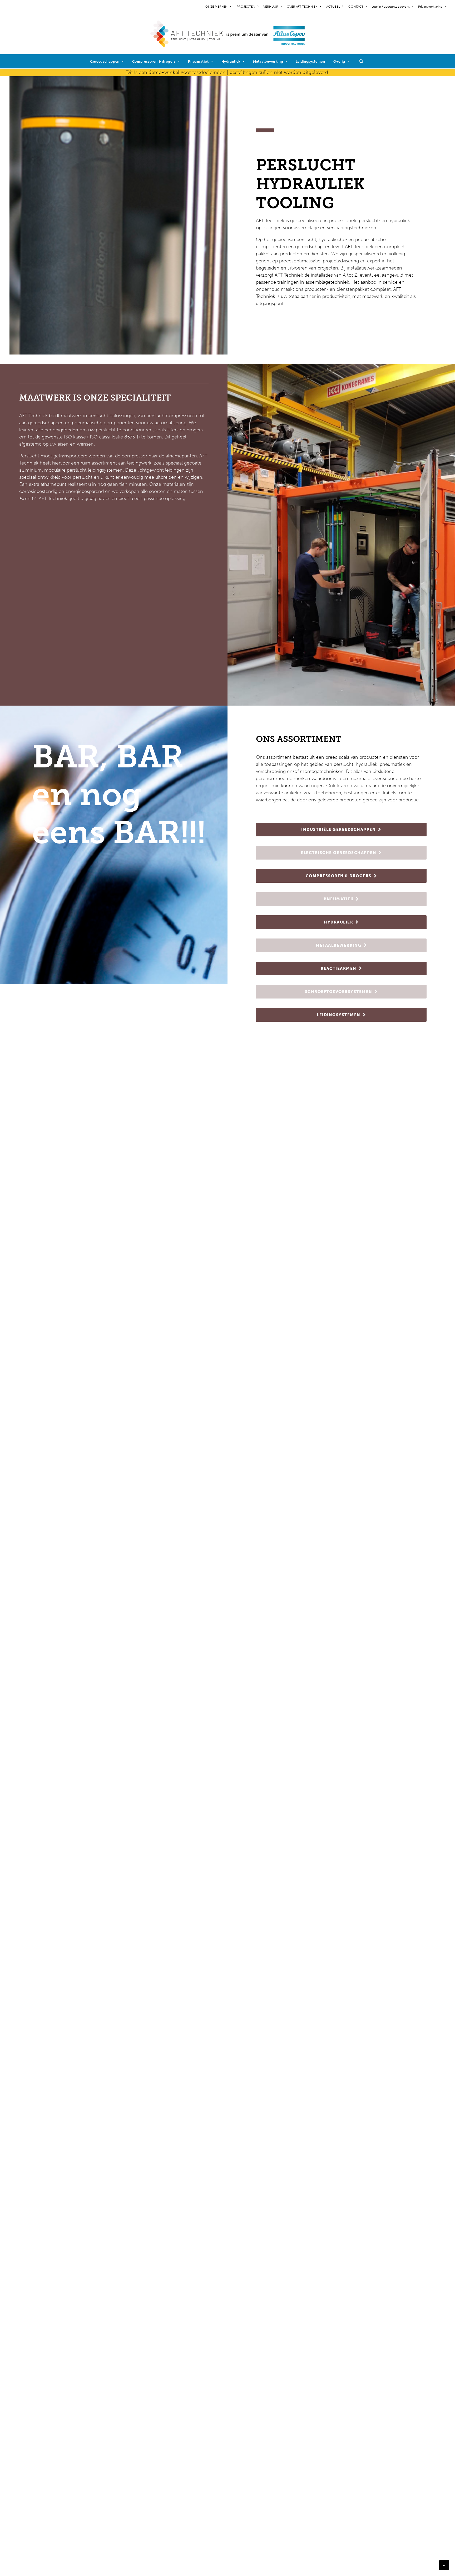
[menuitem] (219, 7)
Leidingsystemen (310, 61)
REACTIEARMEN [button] (339, 969)
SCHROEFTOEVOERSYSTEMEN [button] (339, 992)
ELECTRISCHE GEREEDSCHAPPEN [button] (338, 853)
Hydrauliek (231, 61)
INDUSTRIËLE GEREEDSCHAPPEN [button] (338, 830)
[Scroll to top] (444, 2565)
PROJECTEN (246, 7)
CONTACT (356, 7)
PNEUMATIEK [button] (338, 899)
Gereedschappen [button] (105, 61)
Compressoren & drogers (154, 61)
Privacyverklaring (430, 7)
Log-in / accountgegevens (391, 7)
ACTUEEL (333, 7)
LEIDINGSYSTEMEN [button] (339, 1015)
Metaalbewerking (268, 61)
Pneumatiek (198, 61)
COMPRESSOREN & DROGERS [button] (339, 876)
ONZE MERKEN (216, 7)
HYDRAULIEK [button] (338, 922)
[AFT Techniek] (228, 34)
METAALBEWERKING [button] (339, 945)
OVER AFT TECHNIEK (302, 7)
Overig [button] (339, 61)
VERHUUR (271, 7)
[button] (364, 61)
